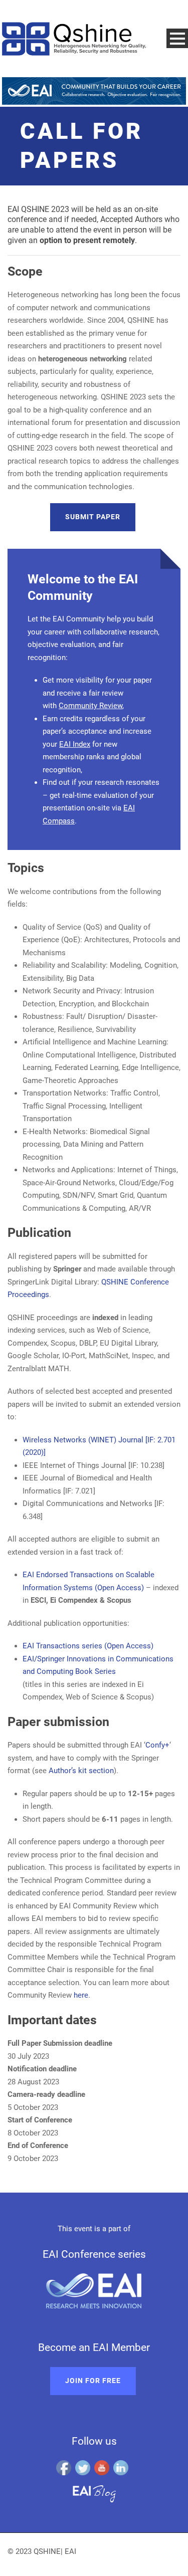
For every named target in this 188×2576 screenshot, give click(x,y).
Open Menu (177, 38)
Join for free (93, 2381)
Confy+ (157, 1745)
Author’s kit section (81, 1771)
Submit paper (93, 517)
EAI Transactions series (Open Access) (88, 1646)
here (81, 1995)
